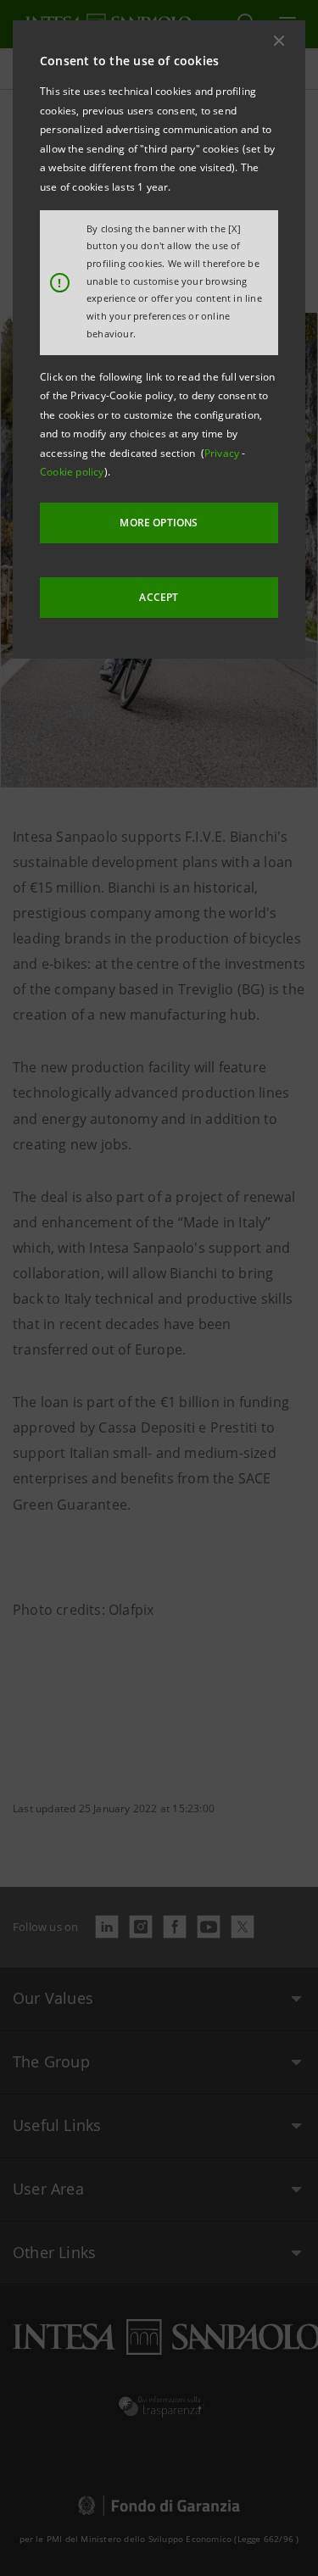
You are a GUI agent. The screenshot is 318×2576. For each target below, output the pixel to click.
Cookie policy (72, 472)
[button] (279, 41)
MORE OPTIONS (159, 523)
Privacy (223, 453)
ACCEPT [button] (159, 597)
